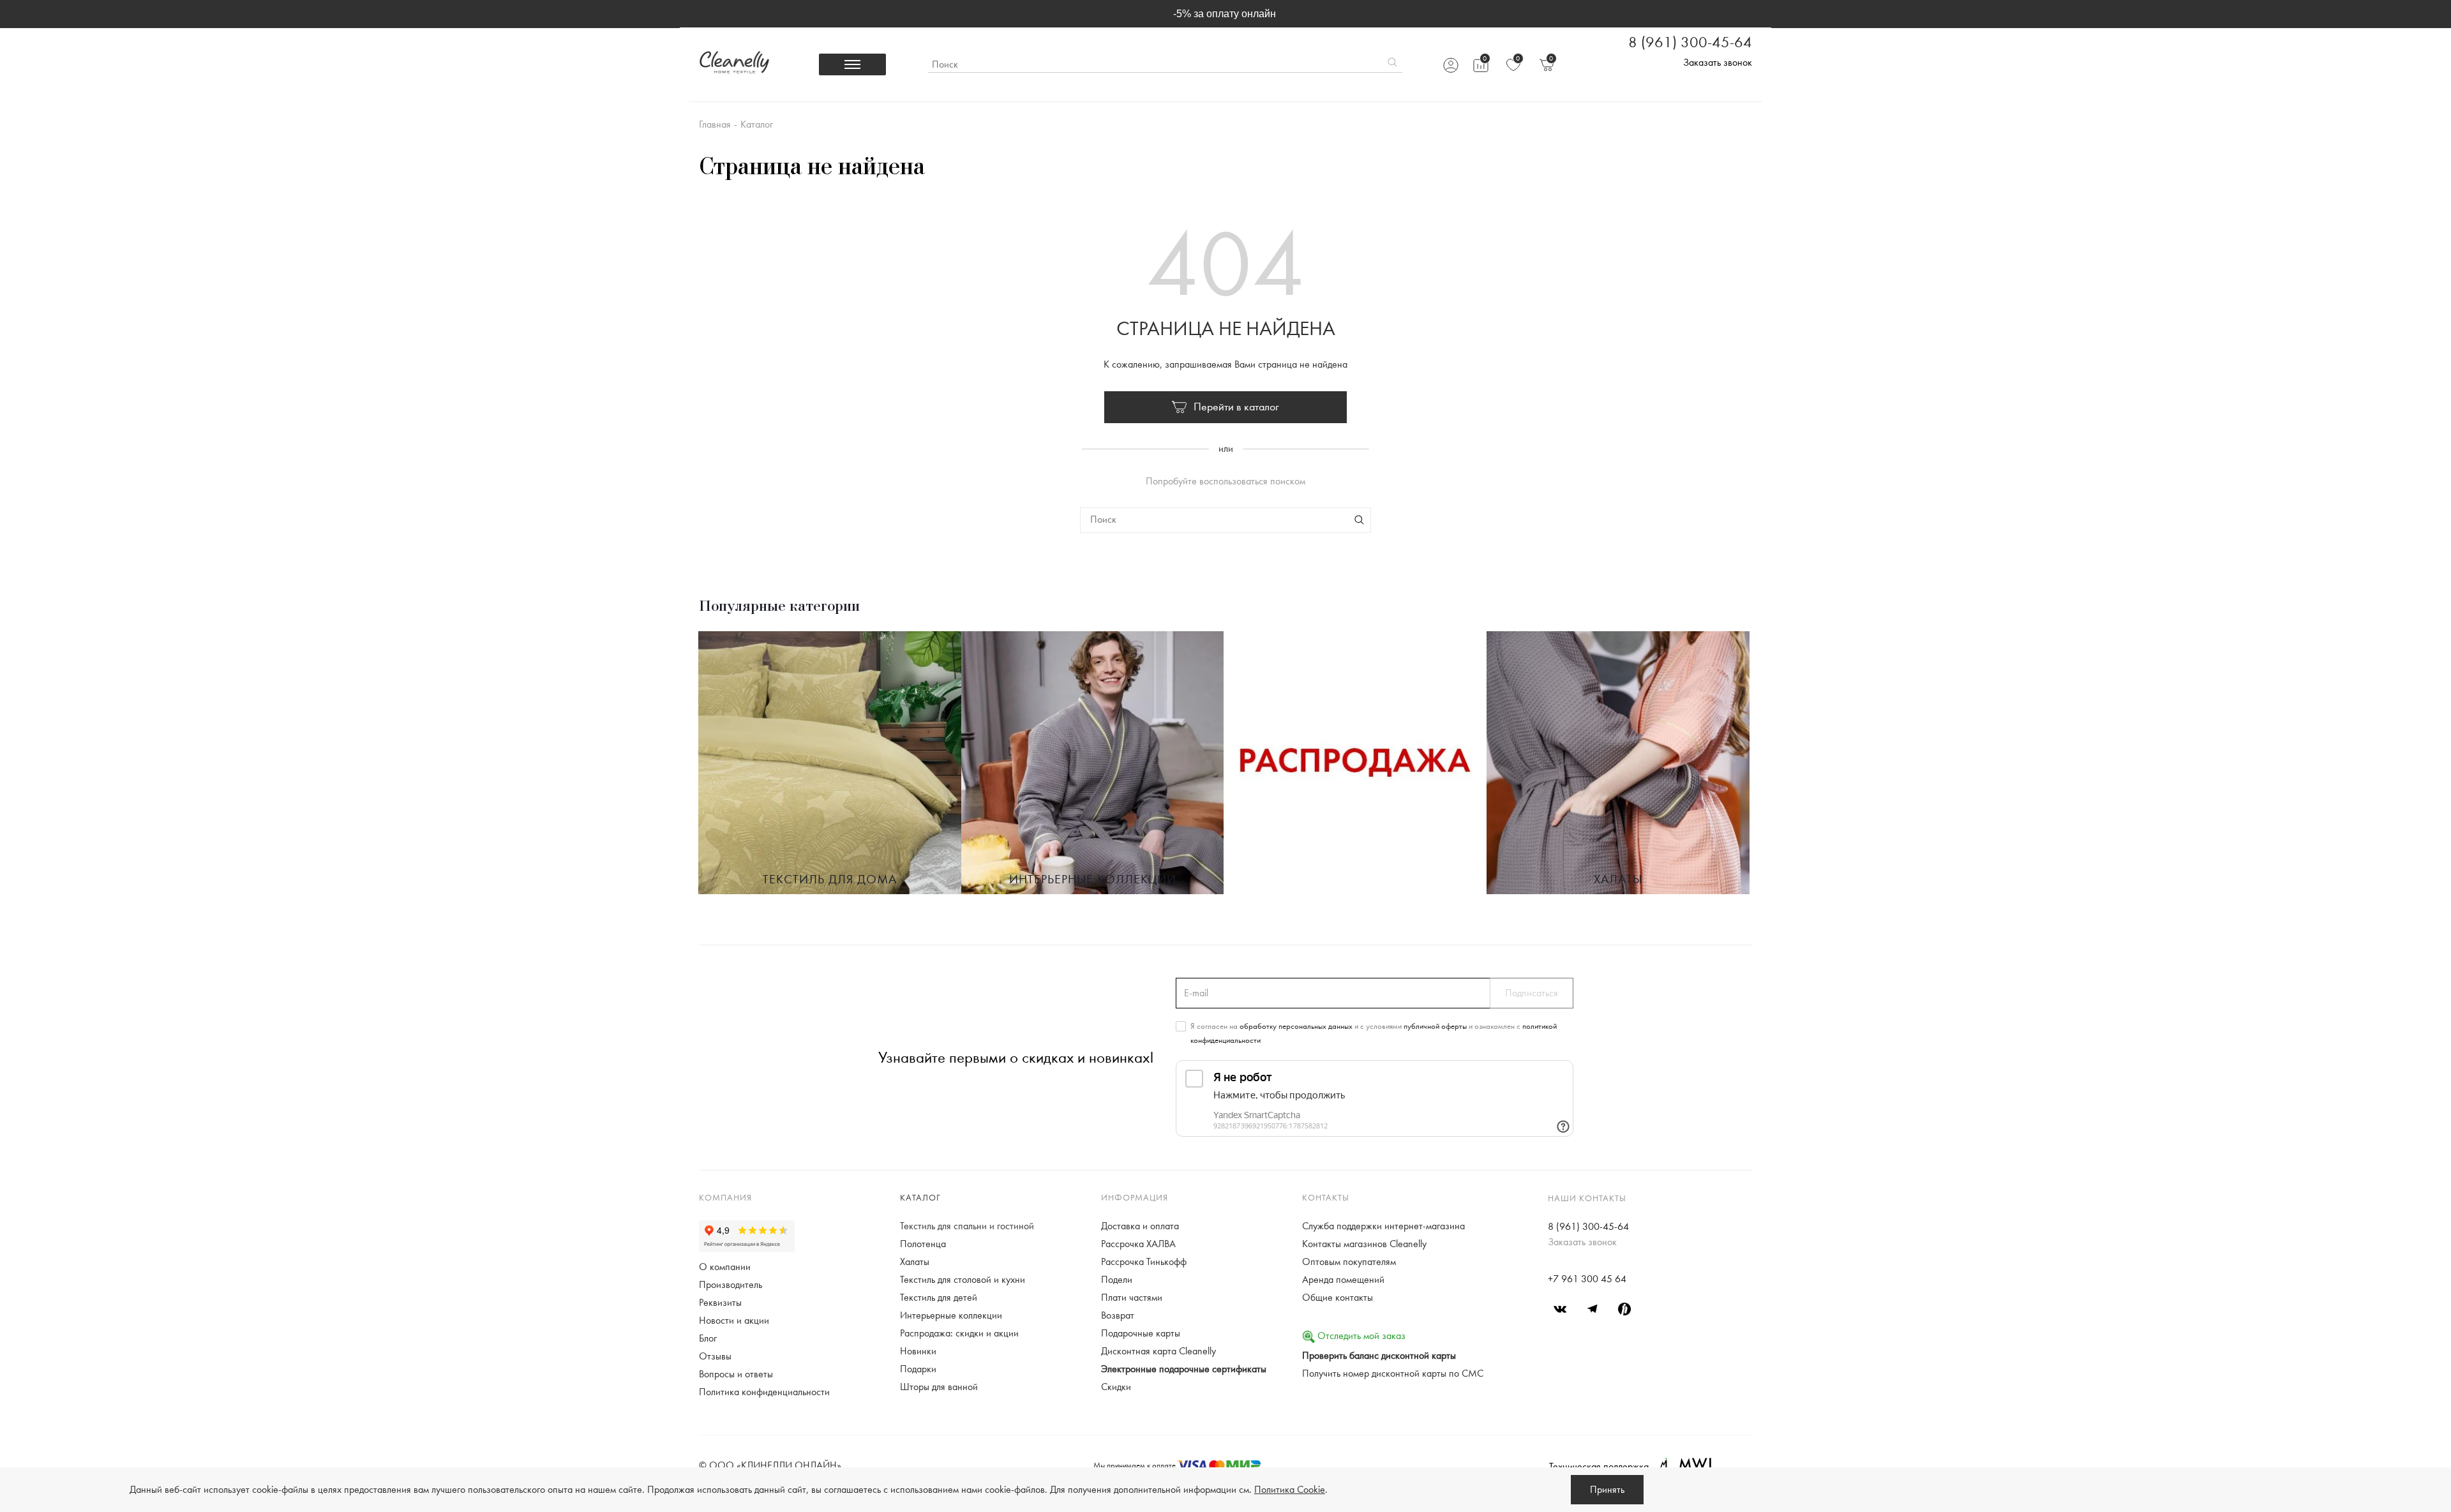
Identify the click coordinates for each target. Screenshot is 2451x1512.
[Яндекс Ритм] (1624, 1309)
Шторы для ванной (939, 1387)
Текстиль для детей (939, 1298)
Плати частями (1132, 1298)
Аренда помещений (1343, 1280)
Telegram (1593, 1309)
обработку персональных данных (1296, 1026)
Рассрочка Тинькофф (1144, 1262)
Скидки (1116, 1387)
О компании (725, 1267)
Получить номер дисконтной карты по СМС (1393, 1374)
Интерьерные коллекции (1093, 880)
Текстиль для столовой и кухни (963, 1280)
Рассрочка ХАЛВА (1138, 1244)
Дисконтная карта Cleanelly (1158, 1351)
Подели (1117, 1280)
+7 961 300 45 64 (1587, 1279)
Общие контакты (1338, 1298)
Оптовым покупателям (1349, 1262)
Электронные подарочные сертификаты (1184, 1369)
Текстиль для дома (830, 880)
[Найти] (1392, 64)
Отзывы (715, 1356)
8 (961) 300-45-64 (1690, 43)
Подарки (918, 1369)
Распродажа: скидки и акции (959, 1333)
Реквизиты (720, 1303)
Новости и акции (734, 1321)
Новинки (918, 1351)
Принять (1607, 1490)
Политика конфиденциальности (764, 1392)
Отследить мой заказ (1360, 1336)
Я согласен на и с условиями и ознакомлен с (1374, 1033)
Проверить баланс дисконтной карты (1379, 1356)
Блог (708, 1338)
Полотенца (923, 1244)
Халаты (1618, 880)
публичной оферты (1435, 1026)
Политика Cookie (1290, 1490)
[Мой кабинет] (1450, 65)
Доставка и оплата (1140, 1226)
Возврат (1118, 1315)
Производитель (731, 1285)
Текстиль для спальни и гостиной (967, 1226)
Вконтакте (1561, 1309)
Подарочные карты (1141, 1333)
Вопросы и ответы (736, 1374)
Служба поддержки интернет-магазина (1383, 1226)
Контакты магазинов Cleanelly (1364, 1244)
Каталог (920, 1198)
